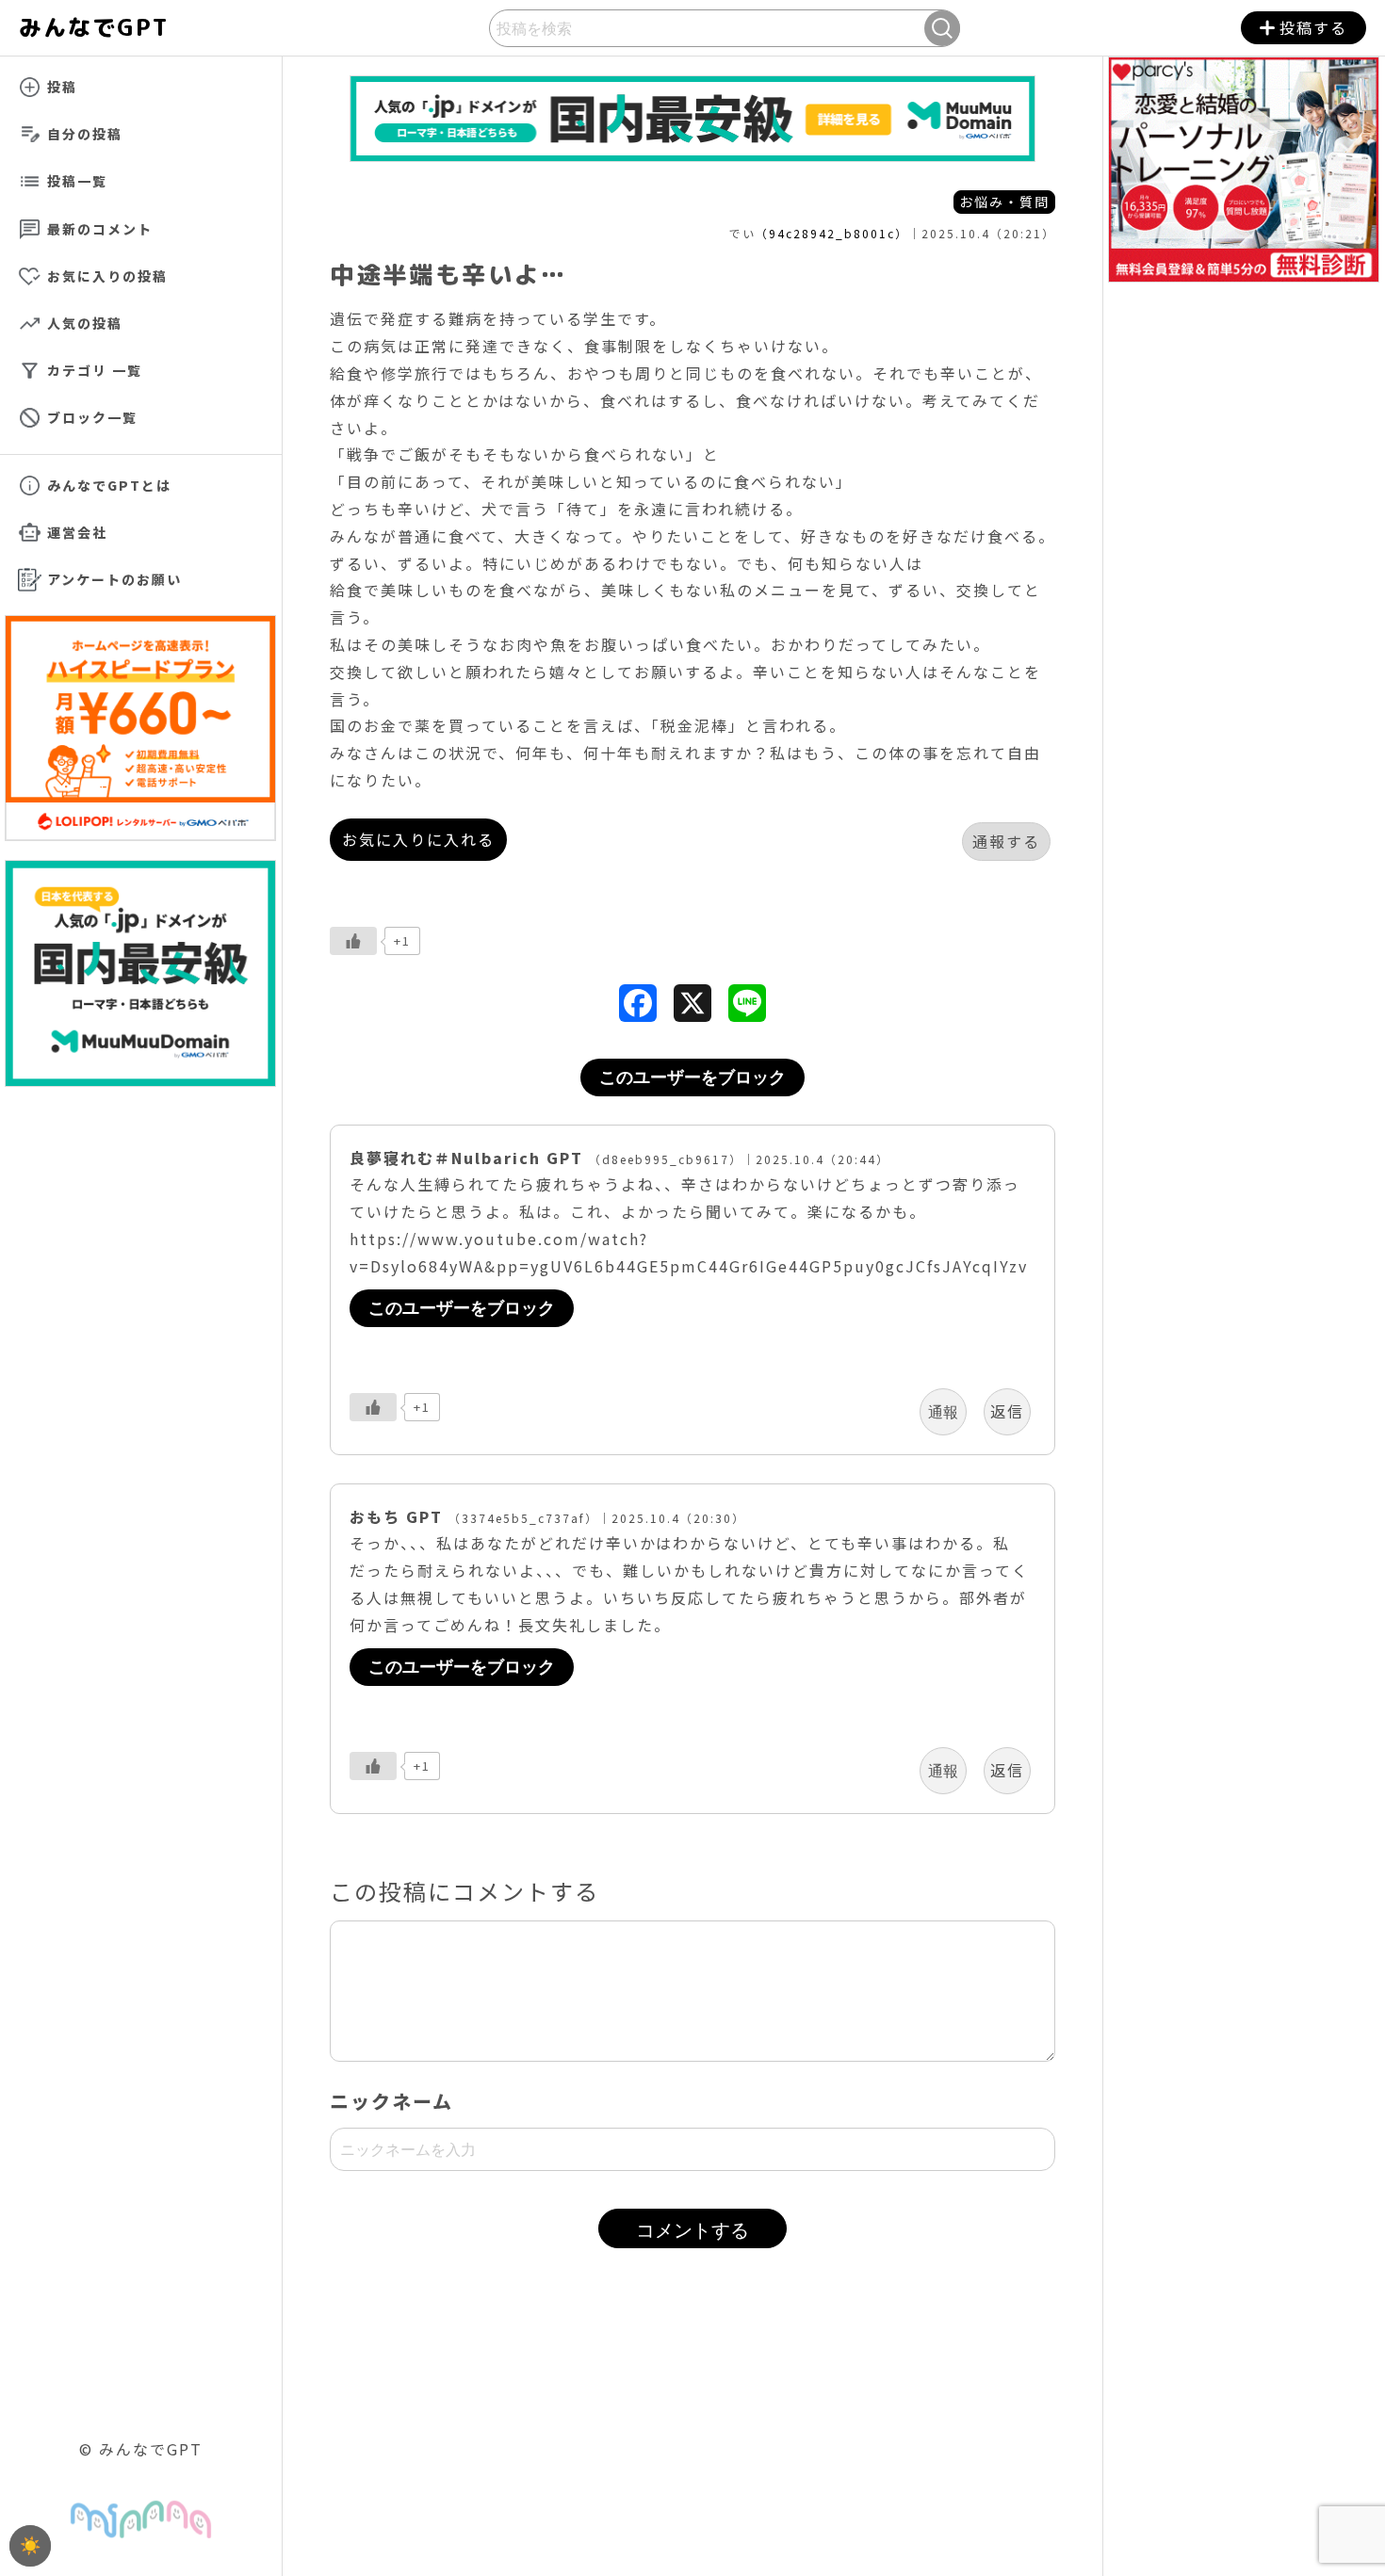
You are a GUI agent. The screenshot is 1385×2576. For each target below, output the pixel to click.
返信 (1007, 1411)
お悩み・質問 (1004, 202)
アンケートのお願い (114, 579)
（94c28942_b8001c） (832, 233)
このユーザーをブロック (692, 1077)
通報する (1006, 841)
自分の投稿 (85, 134)
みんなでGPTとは (109, 485)
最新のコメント (100, 229)
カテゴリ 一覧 (95, 370)
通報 (943, 1412)
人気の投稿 (85, 323)
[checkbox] (30, 2546)
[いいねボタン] (353, 941)
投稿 (62, 87)
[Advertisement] (692, 2437)
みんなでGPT (113, 27)
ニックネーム (391, 2101)
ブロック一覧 (92, 417)
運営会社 (77, 532)
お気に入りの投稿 (107, 276)
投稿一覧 (77, 181)
